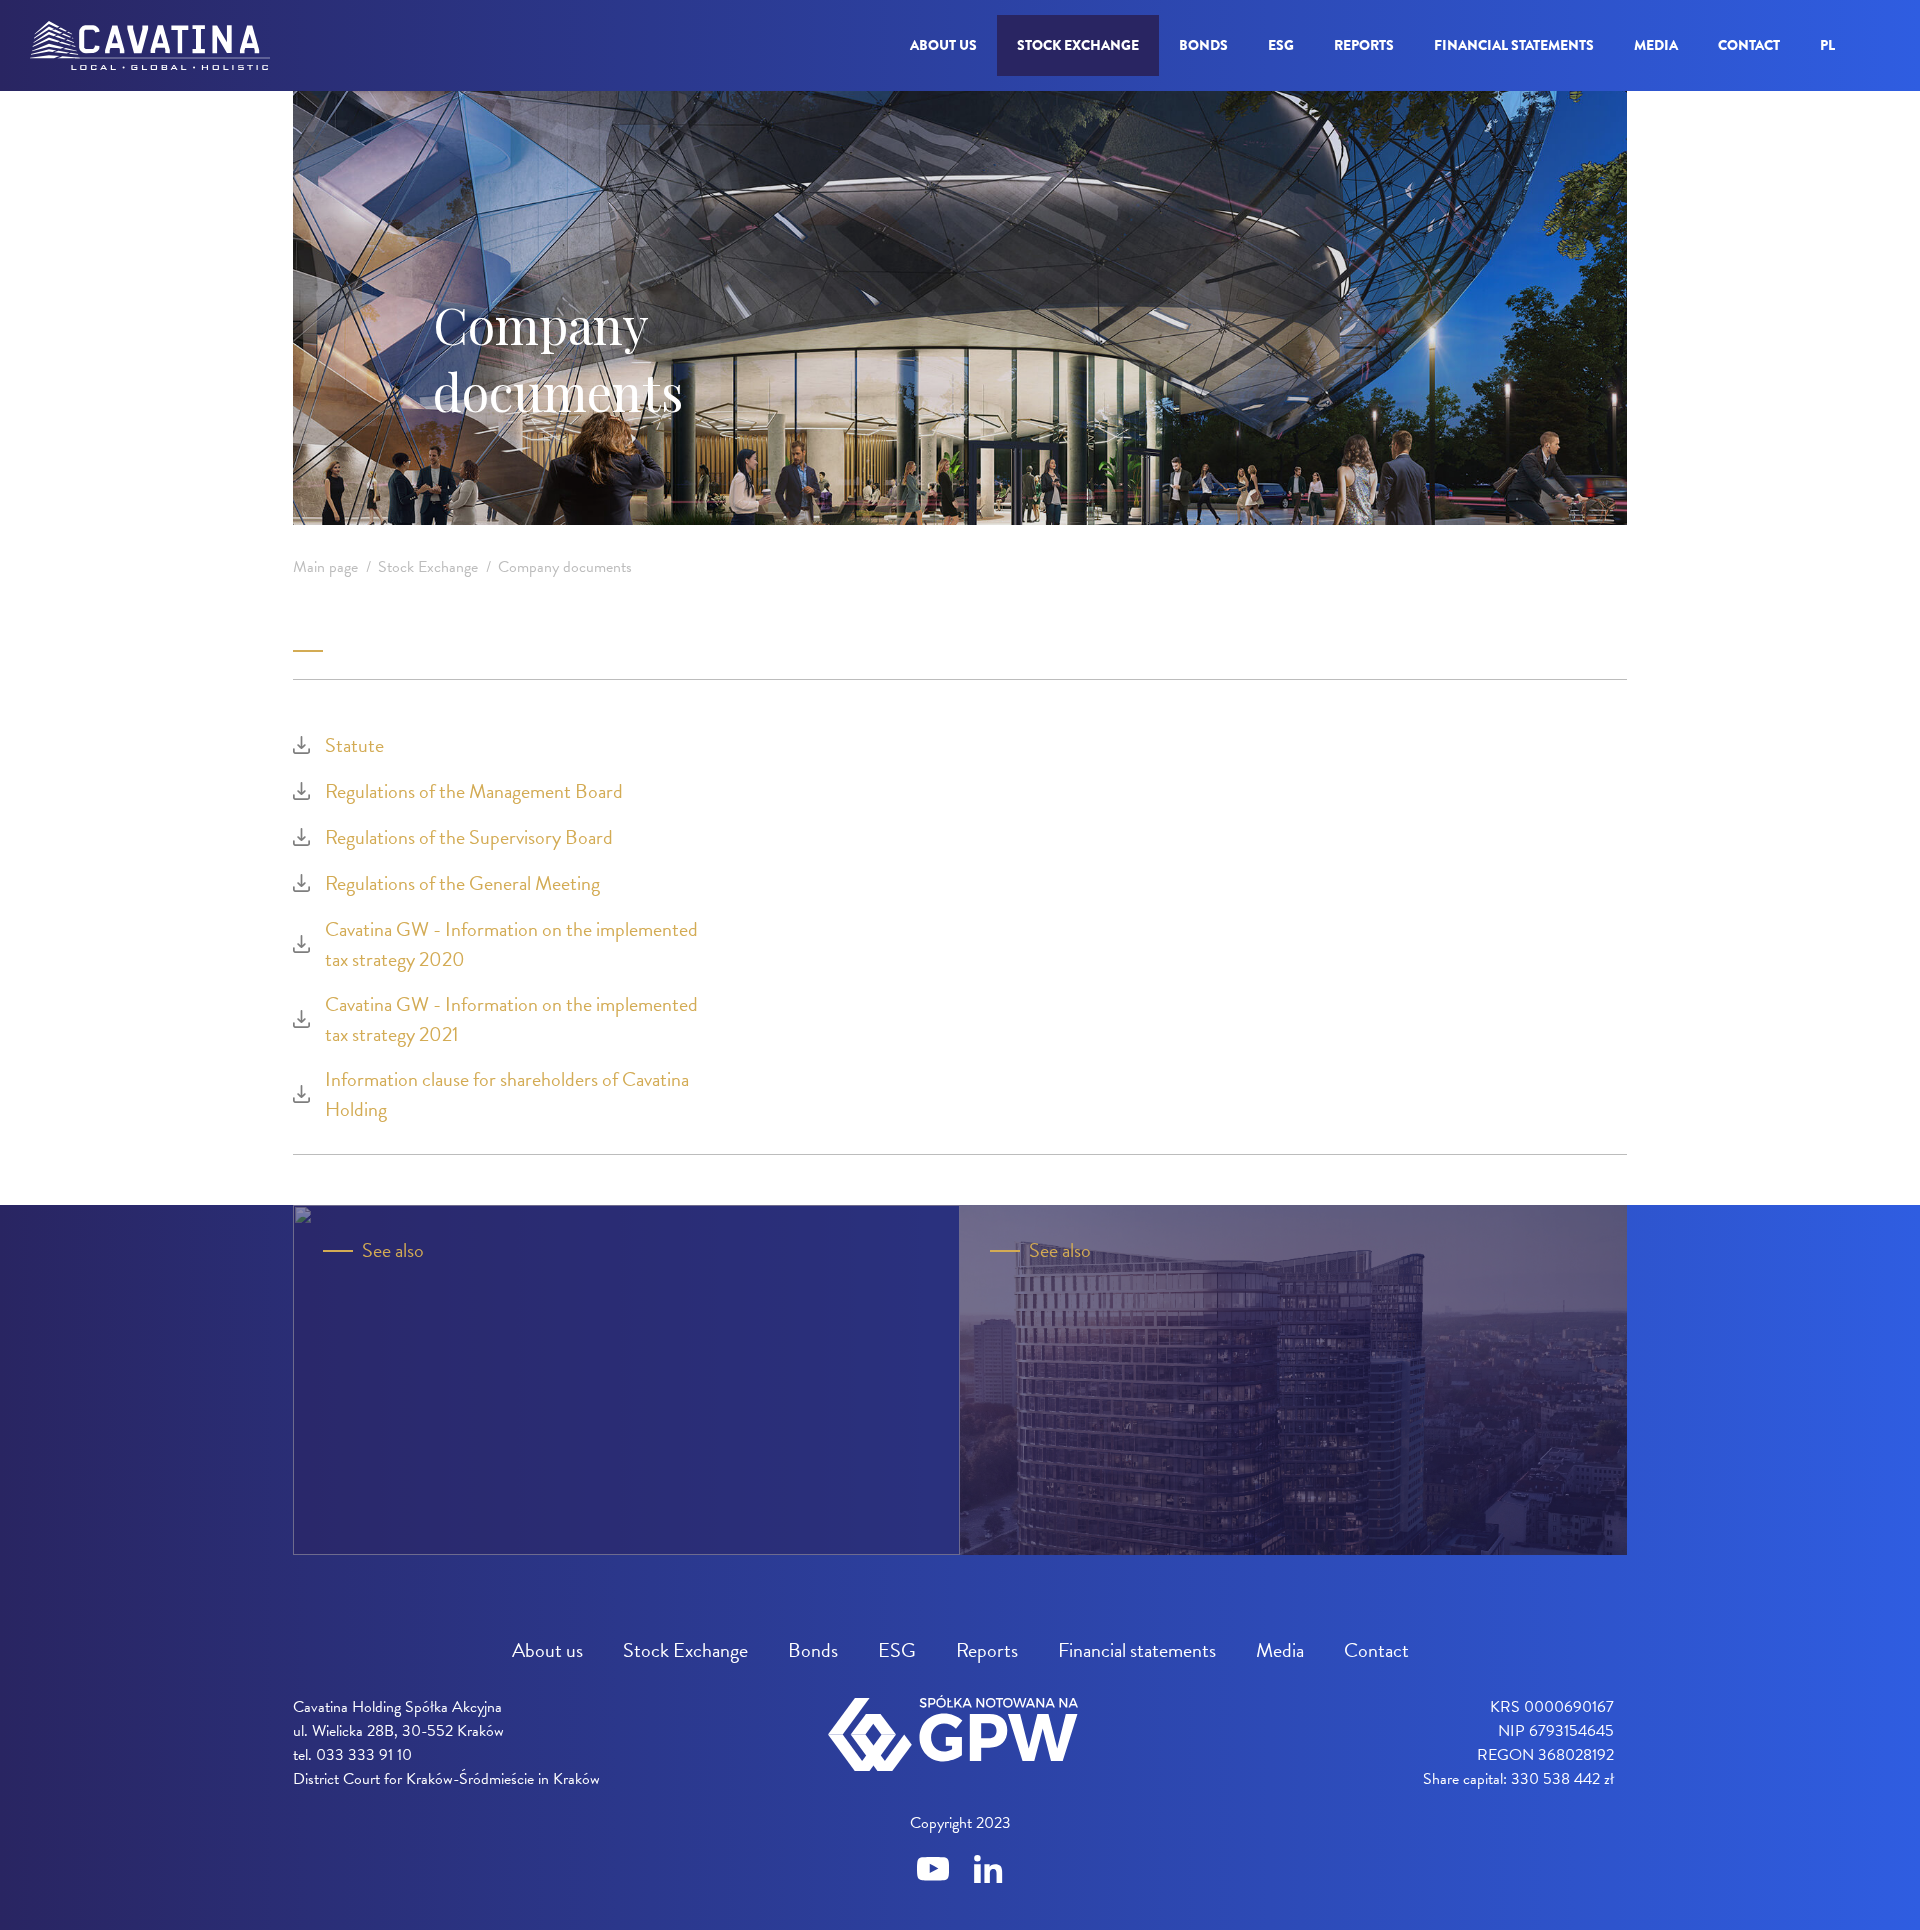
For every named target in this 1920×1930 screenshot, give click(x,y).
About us (943, 45)
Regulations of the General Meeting (462, 883)
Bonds (1203, 45)
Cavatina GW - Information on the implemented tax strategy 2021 (511, 1019)
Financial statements (1514, 45)
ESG (1281, 45)
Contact (1749, 45)
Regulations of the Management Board (474, 791)
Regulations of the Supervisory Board (469, 837)
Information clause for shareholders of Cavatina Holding (507, 1094)
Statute (354, 745)
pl (1827, 45)
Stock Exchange (1078, 45)
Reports (1364, 45)
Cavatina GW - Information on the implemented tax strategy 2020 (511, 944)
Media (1656, 45)
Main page (325, 567)
